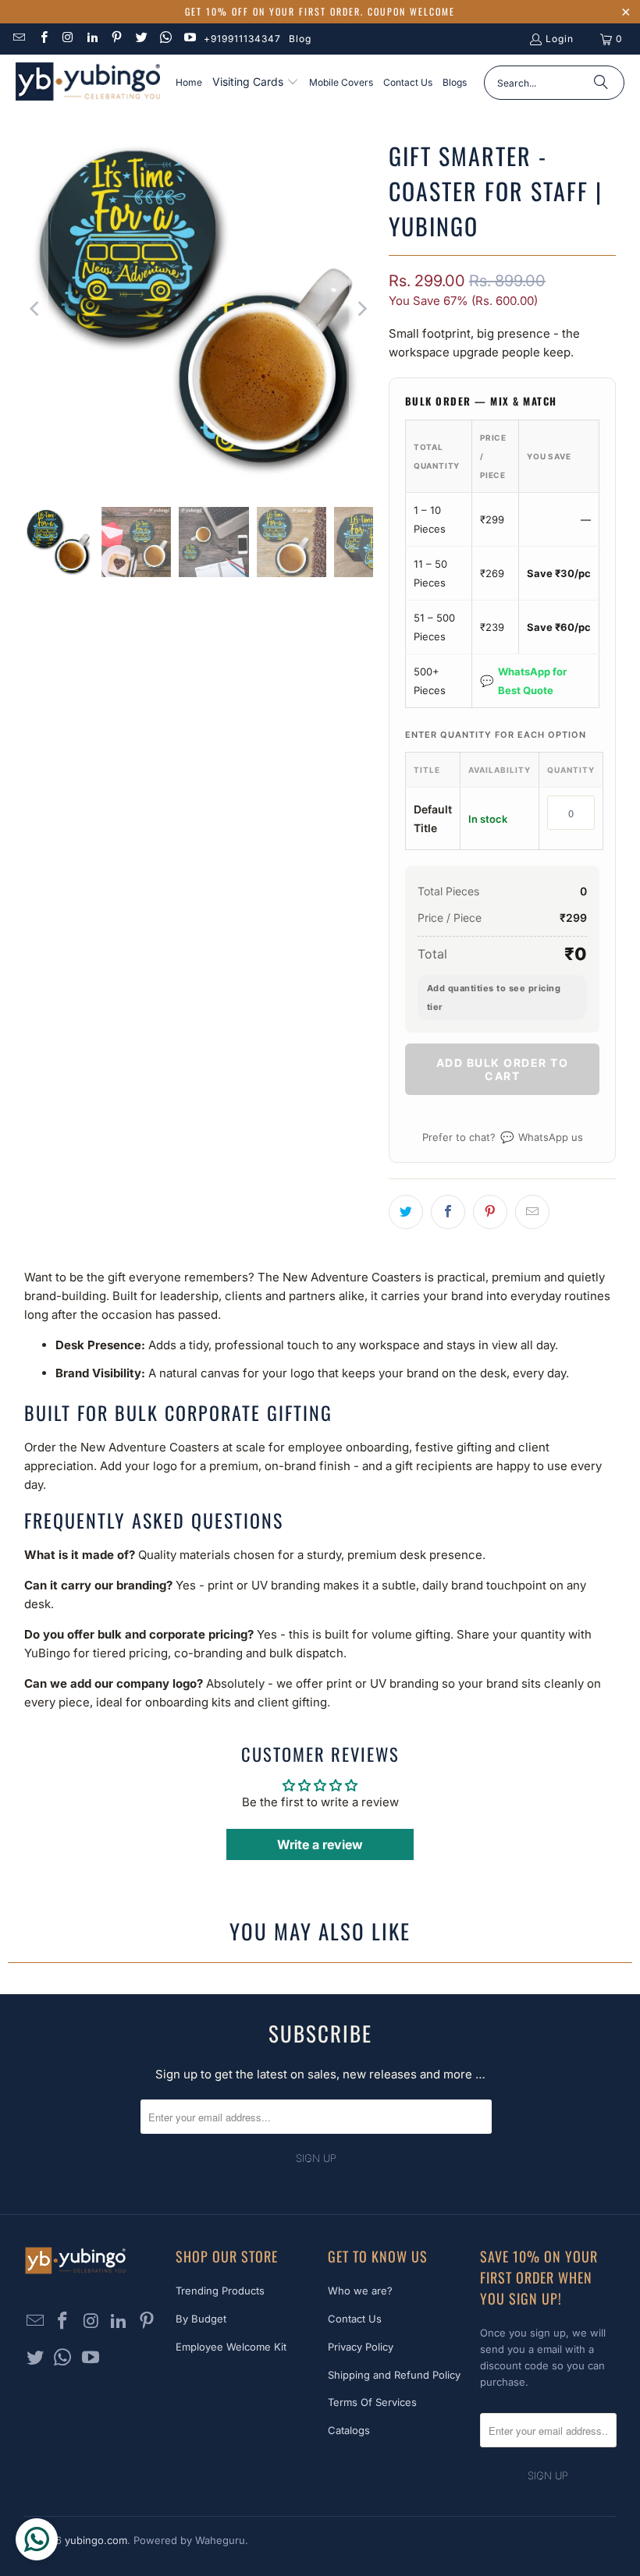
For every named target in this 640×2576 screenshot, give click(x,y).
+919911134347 (242, 39)
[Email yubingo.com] (18, 39)
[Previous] (36, 309)
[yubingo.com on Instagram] (68, 39)
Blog (300, 39)
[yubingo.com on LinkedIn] (92, 39)
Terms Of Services (372, 2402)
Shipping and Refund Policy (394, 2375)
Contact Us (355, 2319)
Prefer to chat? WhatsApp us (503, 1137)
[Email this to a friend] (532, 1212)
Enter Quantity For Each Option (496, 735)
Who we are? (360, 2291)
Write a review (320, 1844)
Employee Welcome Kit (231, 2347)
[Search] (601, 83)
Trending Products (220, 2291)
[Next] (361, 309)
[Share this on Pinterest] (490, 1212)
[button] (256, 83)
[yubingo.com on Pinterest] (116, 39)
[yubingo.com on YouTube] (189, 39)
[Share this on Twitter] (406, 1212)
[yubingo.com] (88, 83)
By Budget (201, 2319)
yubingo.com (96, 2540)
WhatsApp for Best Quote (523, 681)
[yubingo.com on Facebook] (43, 39)
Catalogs (349, 2430)
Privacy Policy (361, 2347)
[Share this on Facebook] (448, 1212)
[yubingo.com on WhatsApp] (165, 39)
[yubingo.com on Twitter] (140, 39)
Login (560, 39)
